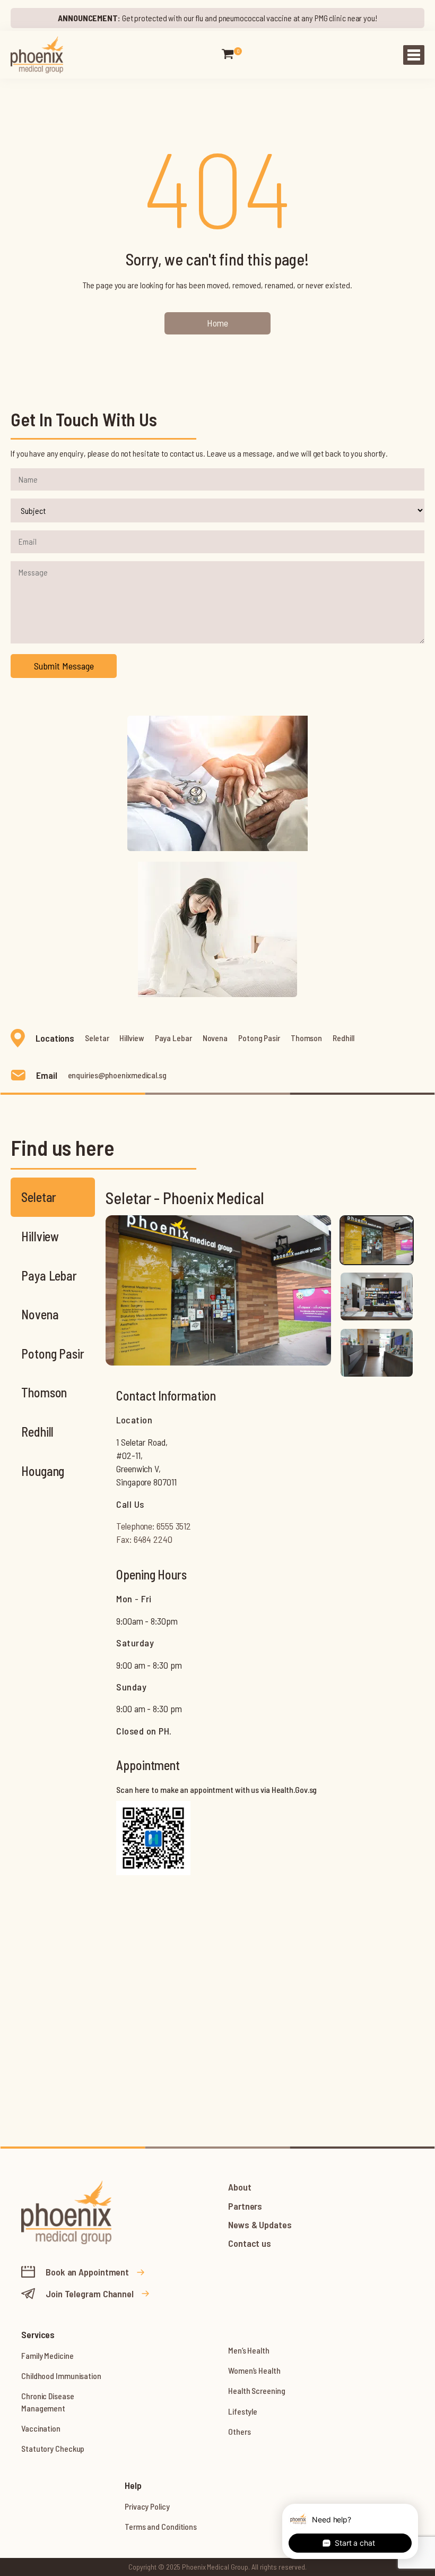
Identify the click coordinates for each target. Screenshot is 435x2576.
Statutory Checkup (53, 2448)
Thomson (306, 1038)
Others (239, 2431)
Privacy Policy (147, 2506)
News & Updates (260, 2225)
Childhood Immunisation (61, 2376)
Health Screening (256, 2390)
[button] (228, 55)
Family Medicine (47, 2355)
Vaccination (41, 2428)
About (240, 2187)
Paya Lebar (173, 1038)
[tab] (377, 1240)
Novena (215, 1038)
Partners (245, 2206)
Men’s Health (249, 2350)
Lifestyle (243, 2411)
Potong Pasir (259, 1038)
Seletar (97, 1038)
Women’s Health (254, 2370)
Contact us (250, 2243)
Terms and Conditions (161, 2526)
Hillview (132, 1038)
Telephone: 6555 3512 (154, 1526)
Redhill (343, 1038)
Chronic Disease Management (48, 2402)
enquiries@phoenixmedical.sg (117, 1075)
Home (217, 323)
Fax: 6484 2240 (144, 1539)
